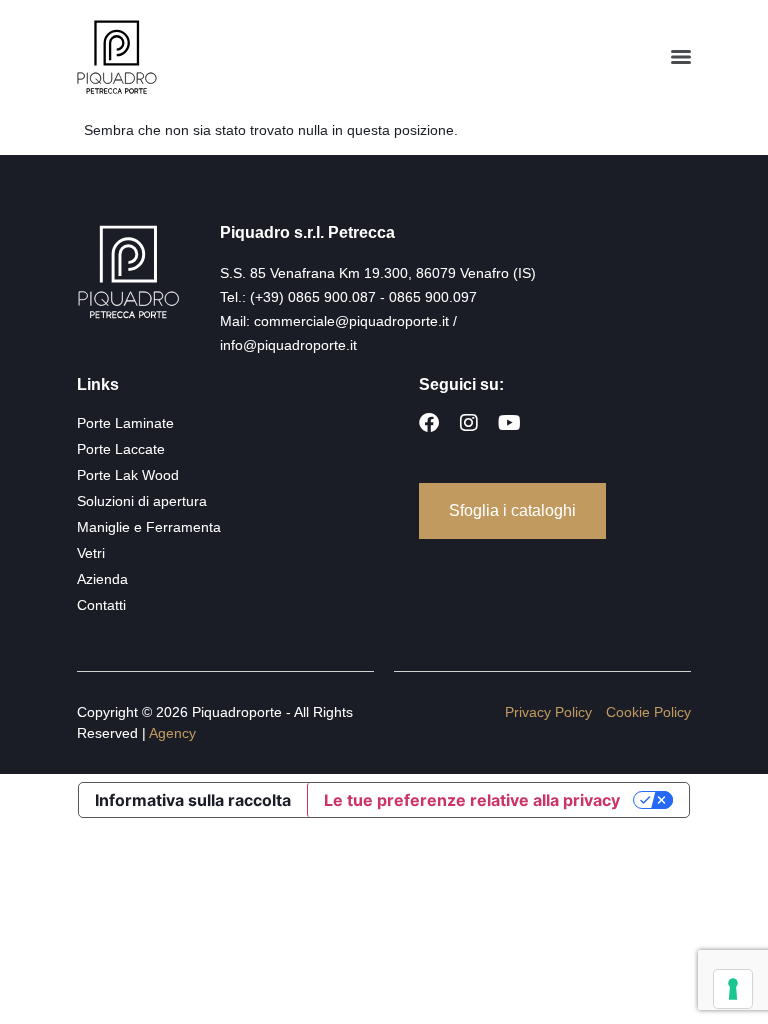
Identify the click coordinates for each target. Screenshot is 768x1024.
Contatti (101, 605)
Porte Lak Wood (128, 475)
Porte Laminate (125, 423)
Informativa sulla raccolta (193, 800)
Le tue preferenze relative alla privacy (472, 800)
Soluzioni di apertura (142, 501)
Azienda (102, 579)
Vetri (91, 553)
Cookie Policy (648, 712)
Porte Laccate (121, 449)
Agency (172, 733)
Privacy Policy (548, 712)
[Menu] (681, 57)
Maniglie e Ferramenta (149, 527)
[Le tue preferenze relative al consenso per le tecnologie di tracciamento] (733, 989)
